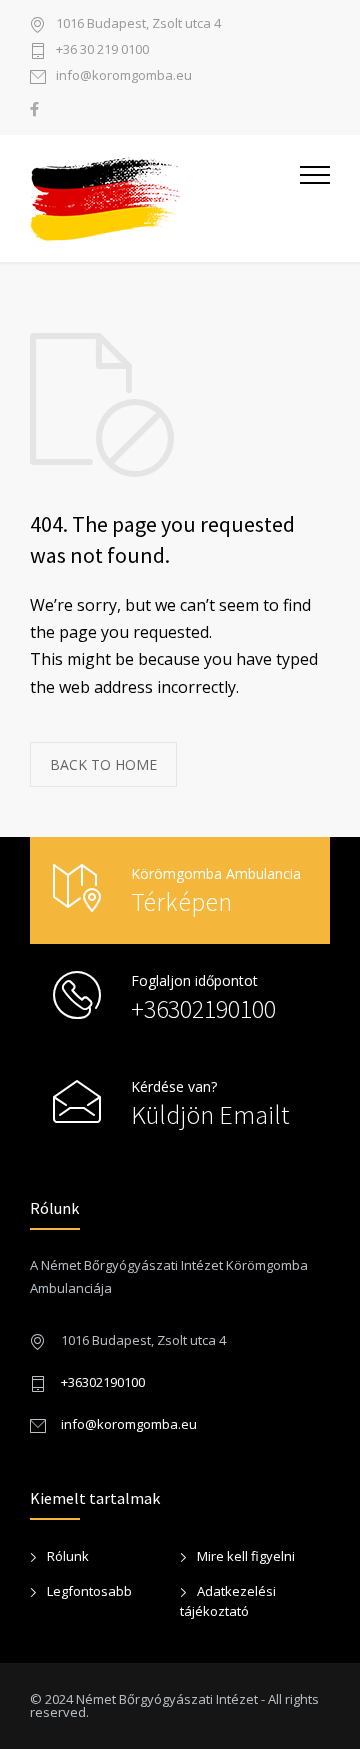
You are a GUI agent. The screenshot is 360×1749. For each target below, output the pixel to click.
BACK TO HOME (103, 764)
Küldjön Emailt (210, 1114)
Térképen (181, 901)
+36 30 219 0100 (102, 50)
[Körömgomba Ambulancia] (165, 198)
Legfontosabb (89, 1591)
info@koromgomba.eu (124, 76)
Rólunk (68, 1556)
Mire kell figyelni (246, 1556)
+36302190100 (203, 1008)
